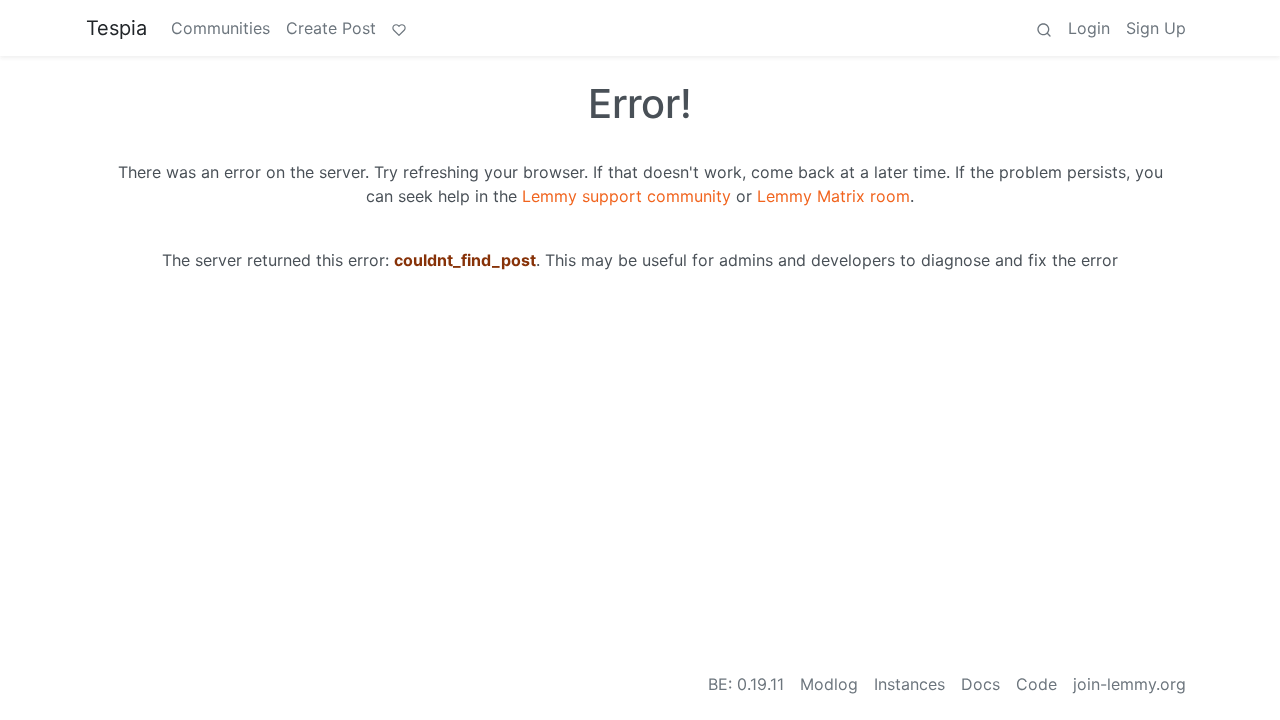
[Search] (1044, 28)
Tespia (116, 28)
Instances (909, 684)
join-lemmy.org (1129, 684)
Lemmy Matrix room (833, 196)
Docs (980, 684)
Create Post (331, 28)
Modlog (829, 684)
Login (1089, 28)
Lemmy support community (626, 196)
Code (1036, 684)
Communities (220, 28)
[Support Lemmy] (399, 28)
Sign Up (1156, 28)
